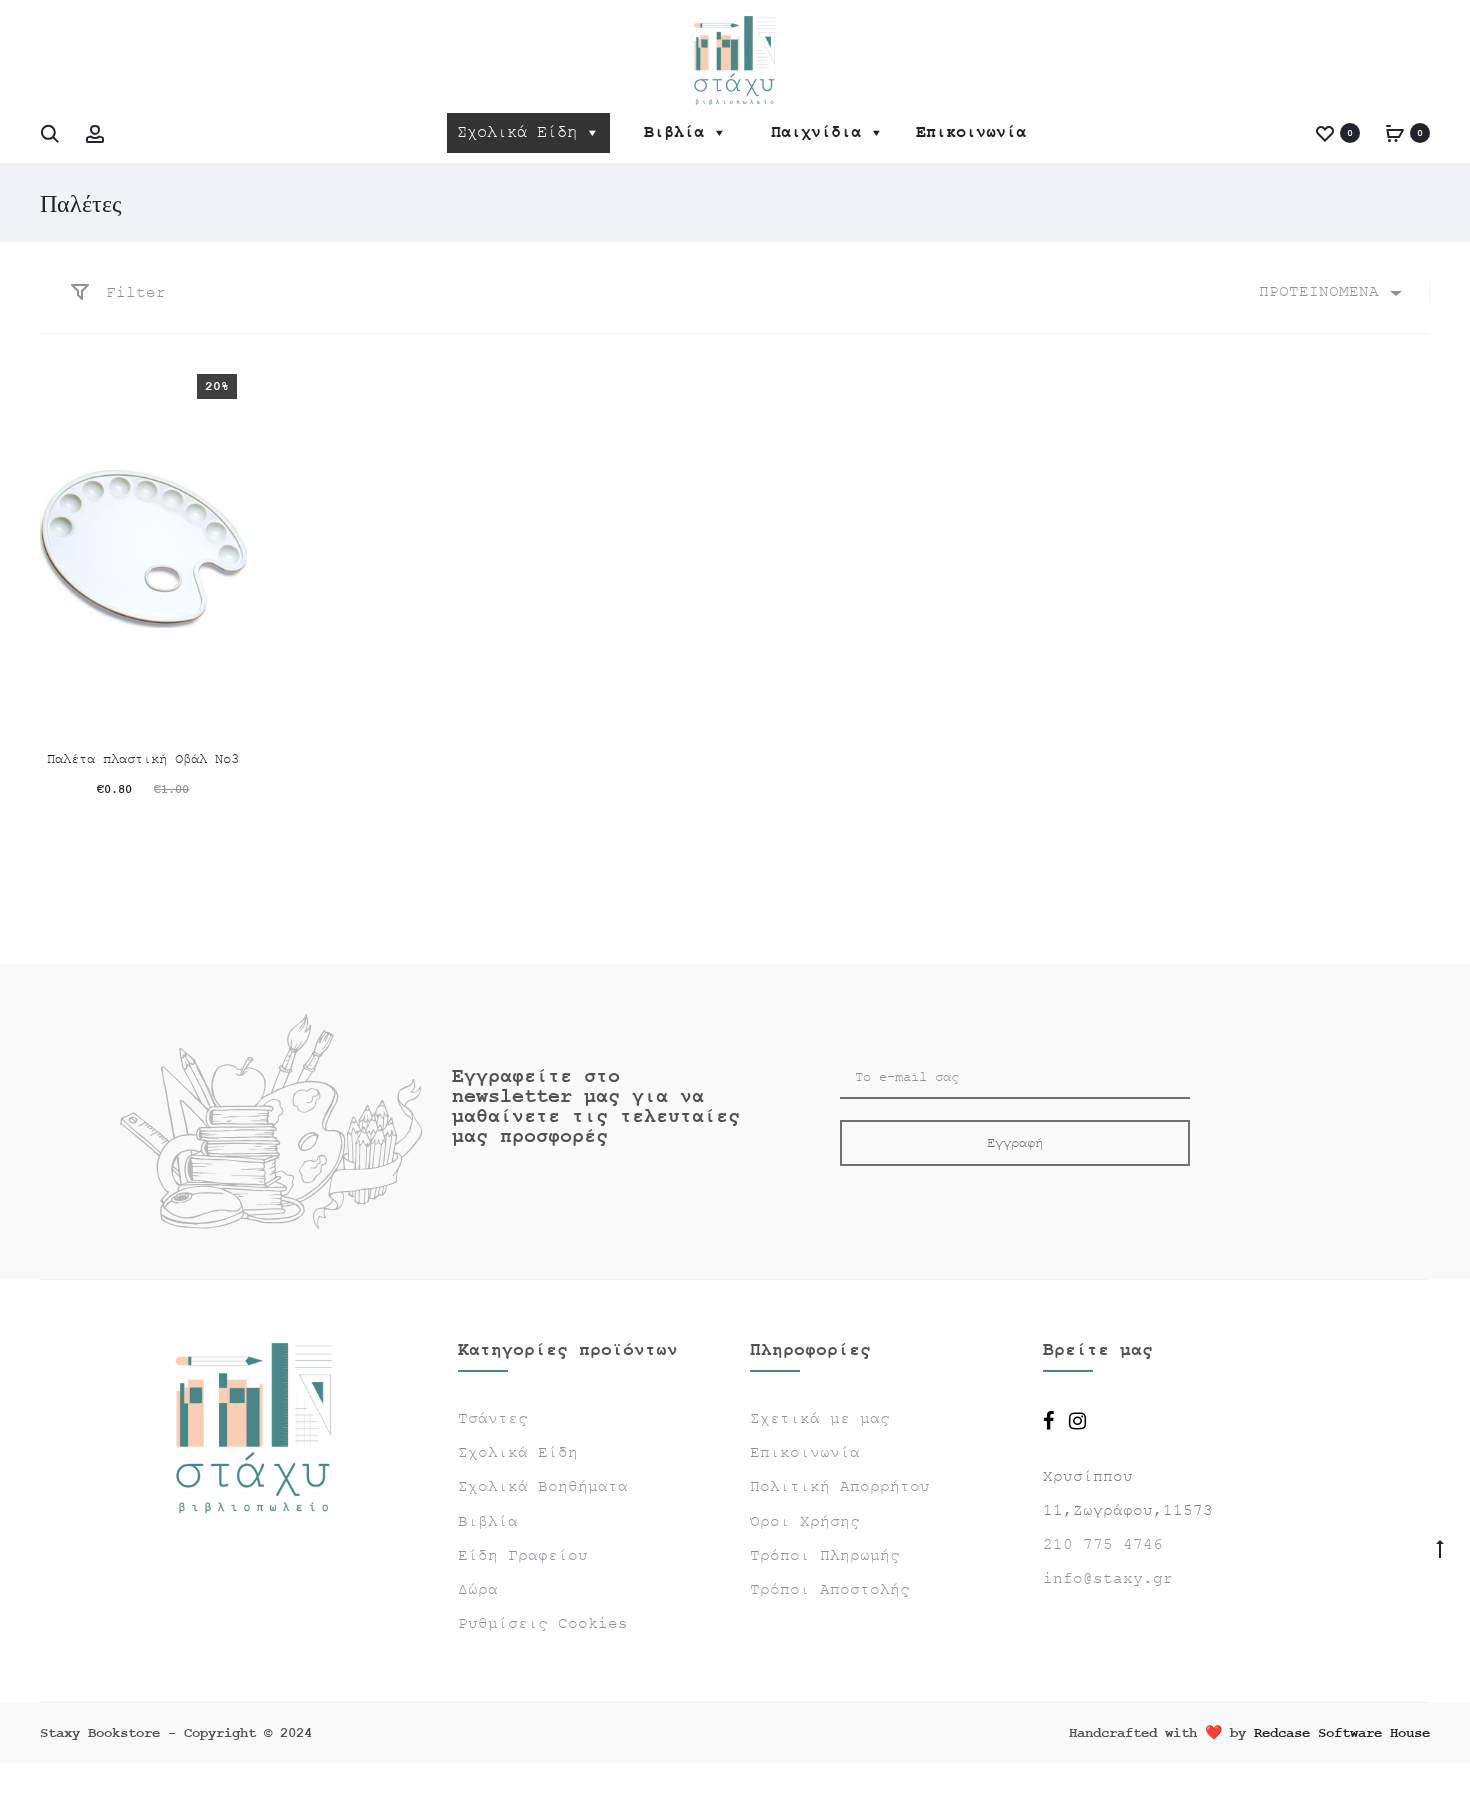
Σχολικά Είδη (517, 132)
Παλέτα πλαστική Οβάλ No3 (143, 759)
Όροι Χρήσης (805, 1522)
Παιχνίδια (816, 132)
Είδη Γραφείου (523, 1556)
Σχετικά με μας (820, 1419)
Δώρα (478, 1590)
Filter (131, 293)
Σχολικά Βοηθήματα (543, 1487)
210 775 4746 (1103, 1545)
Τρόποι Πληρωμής (825, 1556)
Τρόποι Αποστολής (830, 1590)
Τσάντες (493, 1419)
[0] (1325, 133)
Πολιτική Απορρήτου (840, 1487)
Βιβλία (674, 132)
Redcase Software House (1342, 1733)
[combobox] (1329, 292)
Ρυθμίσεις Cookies (543, 1624)
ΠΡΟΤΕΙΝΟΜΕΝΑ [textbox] (1319, 292)
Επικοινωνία (971, 132)
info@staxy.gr (1108, 1579)
